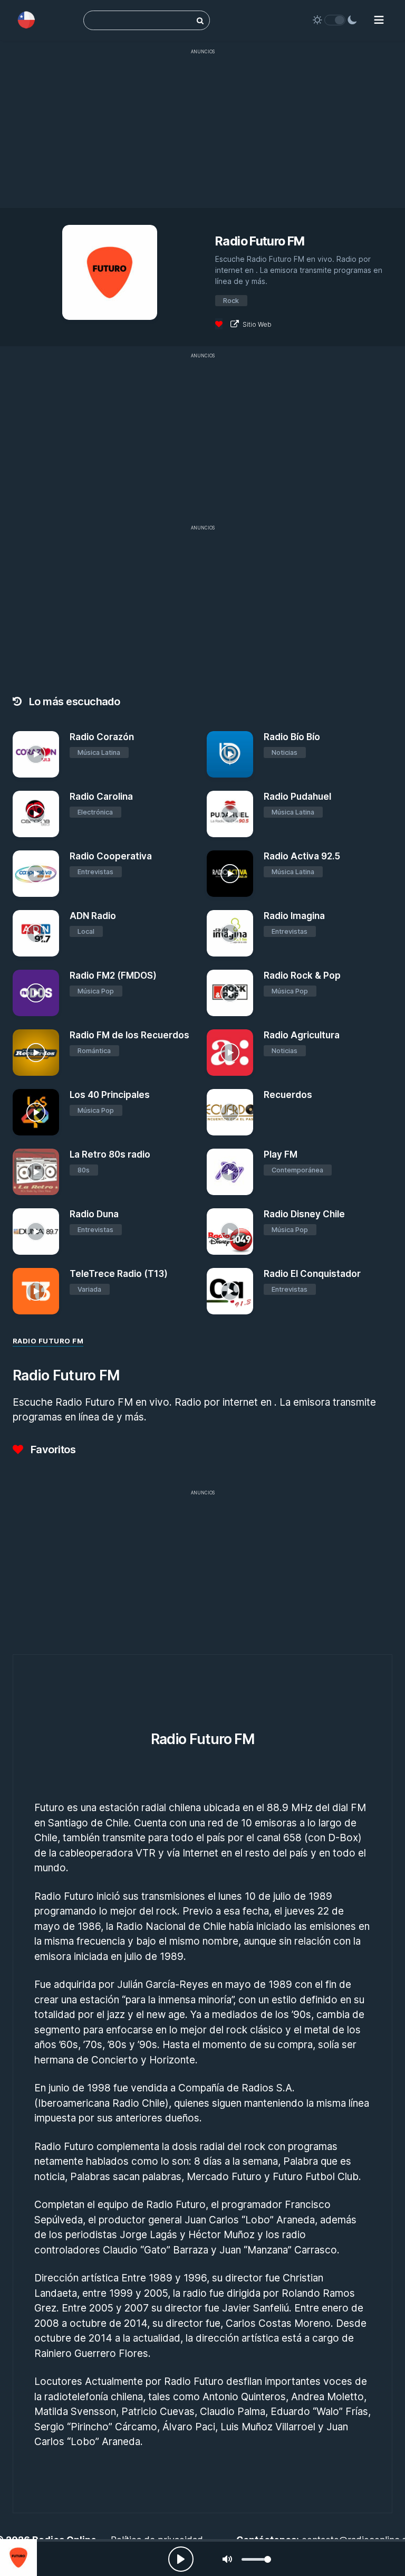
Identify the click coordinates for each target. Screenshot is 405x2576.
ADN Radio (93, 916)
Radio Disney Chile (304, 1214)
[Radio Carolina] (36, 814)
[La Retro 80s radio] (36, 1172)
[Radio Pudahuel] (230, 814)
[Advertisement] (202, 134)
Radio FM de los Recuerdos (129, 1035)
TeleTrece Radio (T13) (119, 1274)
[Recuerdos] (230, 1112)
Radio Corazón (102, 737)
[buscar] (200, 20)
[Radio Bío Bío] (230, 754)
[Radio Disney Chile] (230, 1232)
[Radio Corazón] (36, 754)
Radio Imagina (294, 916)
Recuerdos (288, 1095)
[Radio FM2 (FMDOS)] (36, 993)
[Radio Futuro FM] (18, 2558)
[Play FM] (230, 1172)
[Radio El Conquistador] (230, 1291)
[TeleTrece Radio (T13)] (36, 1291)
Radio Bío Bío (292, 737)
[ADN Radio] (36, 933)
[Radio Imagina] (230, 933)
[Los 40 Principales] (36, 1112)
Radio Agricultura (302, 1035)
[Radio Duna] (36, 1232)
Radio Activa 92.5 (302, 856)
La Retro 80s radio (110, 1154)
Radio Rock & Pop (302, 976)
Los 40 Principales (110, 1095)
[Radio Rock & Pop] (230, 993)
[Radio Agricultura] (230, 1053)
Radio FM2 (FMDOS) (113, 976)
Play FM (281, 1154)
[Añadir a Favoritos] (50, 770)
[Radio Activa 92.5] (230, 874)
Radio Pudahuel (297, 797)
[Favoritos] (219, 324)
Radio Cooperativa (111, 856)
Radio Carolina (101, 797)
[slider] (256, 2559)
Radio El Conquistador (312, 1274)
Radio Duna (94, 1214)
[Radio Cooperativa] (36, 874)
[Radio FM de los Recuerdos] (36, 1053)
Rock (231, 301)
